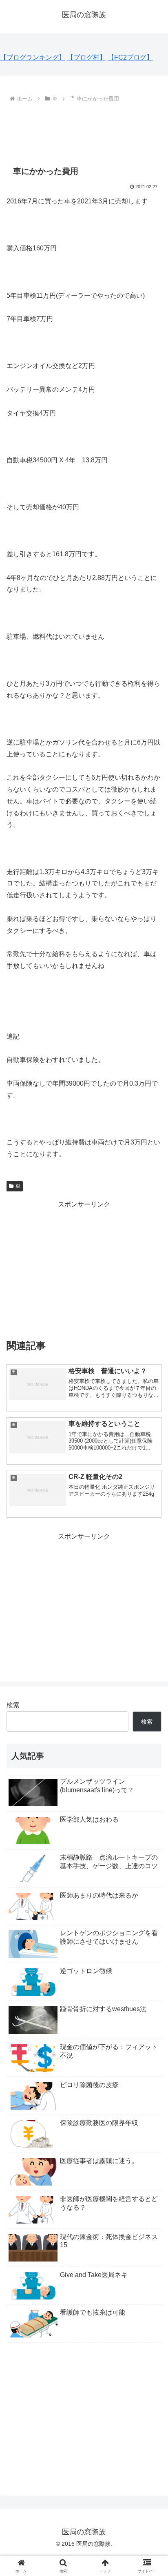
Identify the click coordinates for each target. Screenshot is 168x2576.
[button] (151, 1597)
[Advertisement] (84, 129)
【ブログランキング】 (33, 57)
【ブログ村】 (86, 57)
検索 (13, 1705)
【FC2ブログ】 (130, 57)
